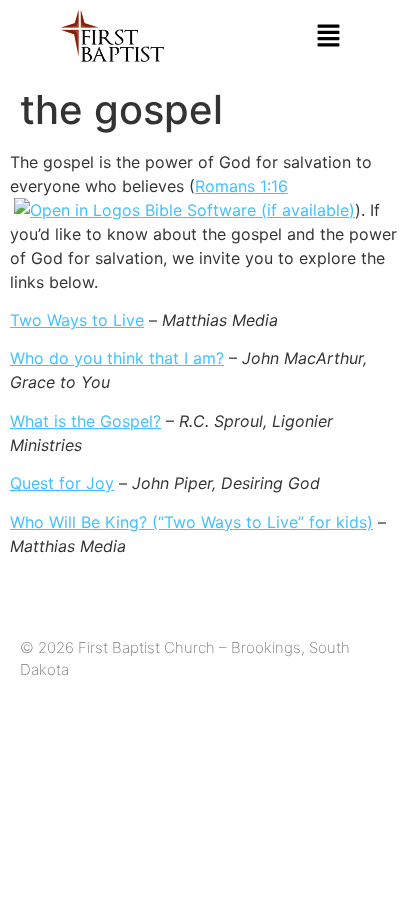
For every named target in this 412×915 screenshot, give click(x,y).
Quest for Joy (62, 483)
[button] (329, 36)
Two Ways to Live (77, 320)
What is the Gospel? (85, 421)
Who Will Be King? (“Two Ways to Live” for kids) (191, 522)
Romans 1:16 (241, 186)
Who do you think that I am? (117, 358)
